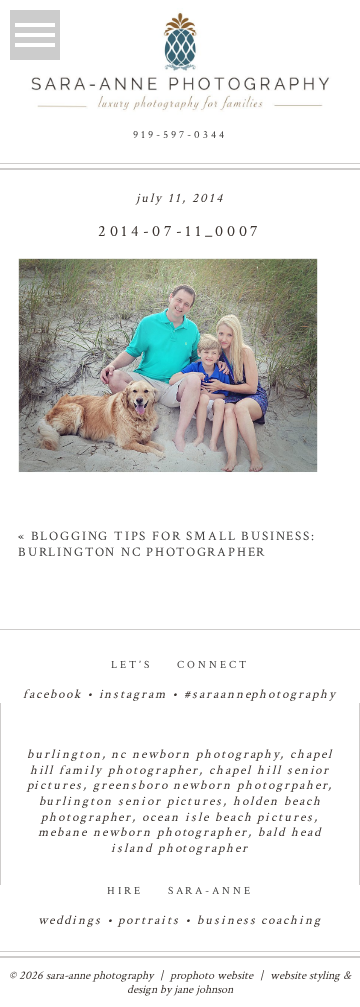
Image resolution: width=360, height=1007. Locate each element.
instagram (133, 694)
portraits (149, 920)
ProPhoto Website (211, 975)
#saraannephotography (260, 694)
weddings (70, 920)
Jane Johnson (203, 989)
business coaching (259, 920)
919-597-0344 (180, 135)
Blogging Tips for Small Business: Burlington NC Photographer (167, 544)
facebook (52, 694)
